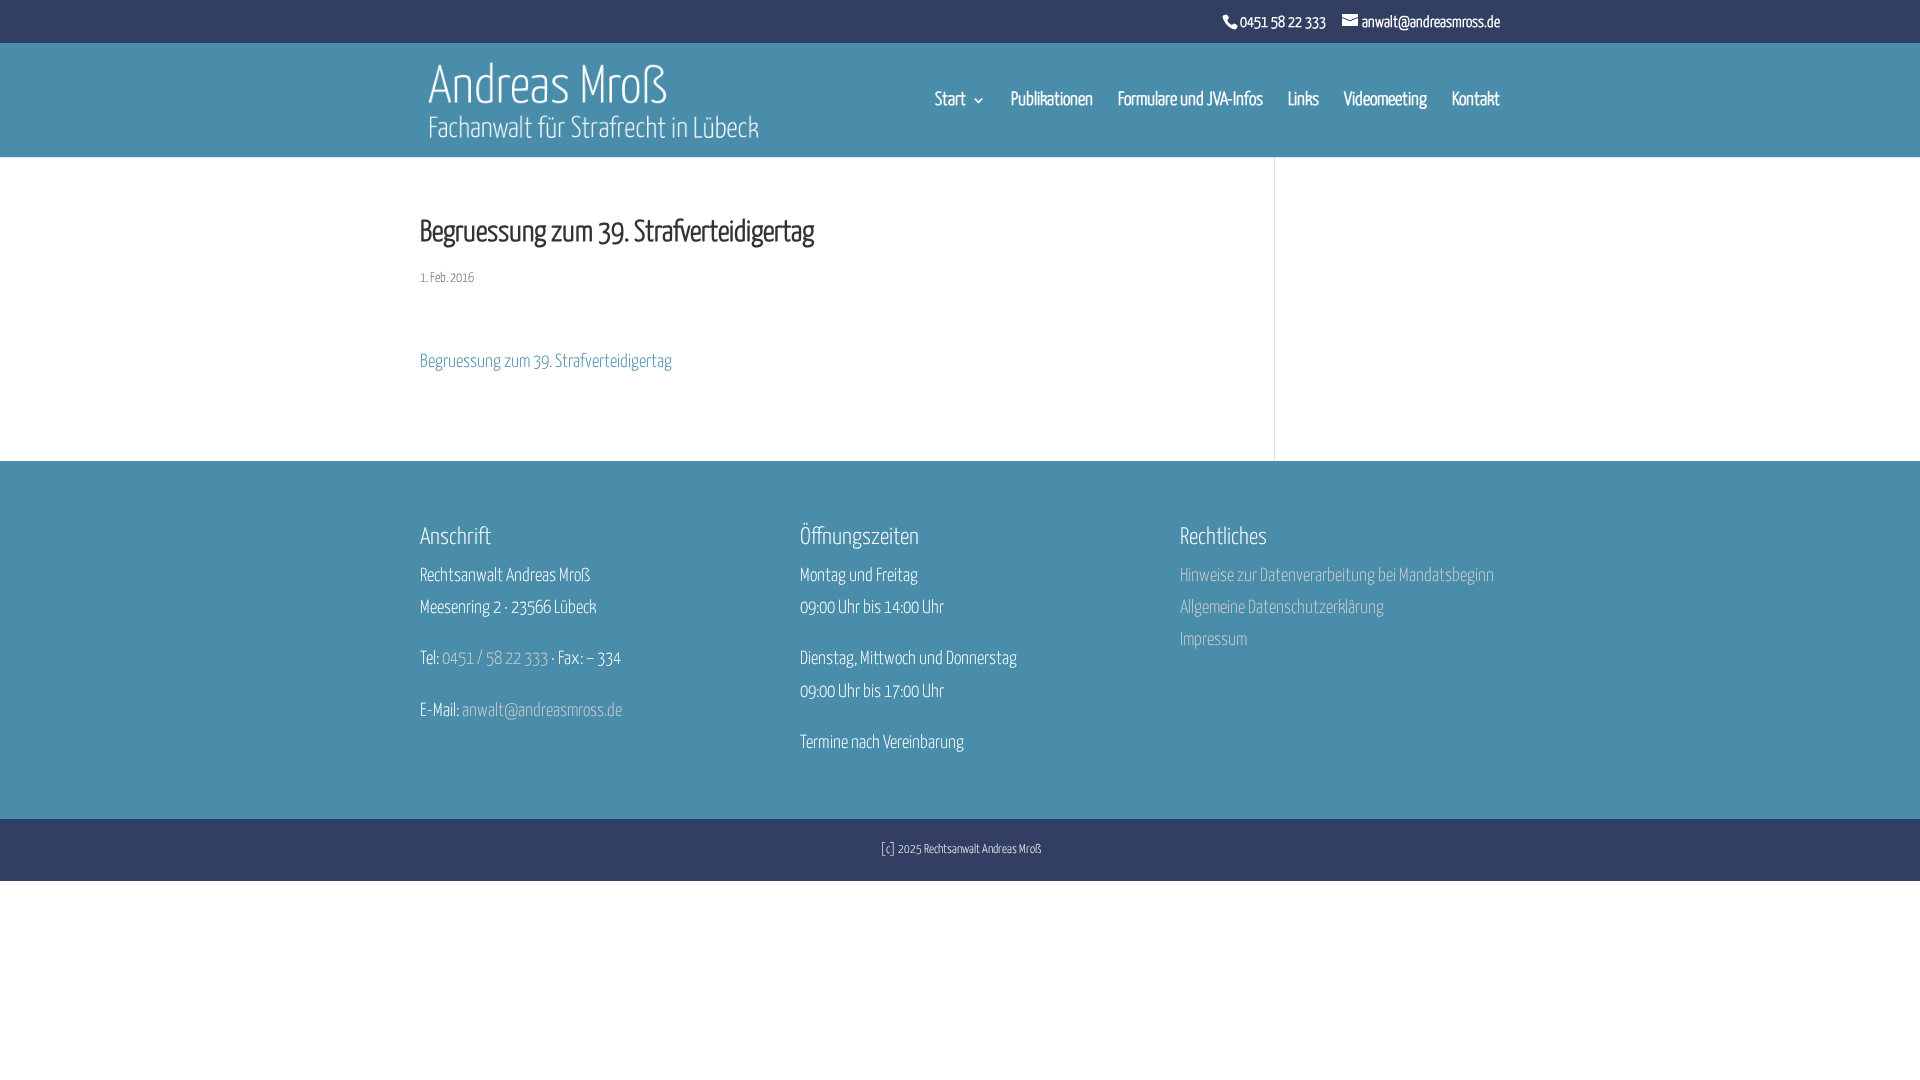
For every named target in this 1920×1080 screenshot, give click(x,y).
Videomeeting (1385, 101)
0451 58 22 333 (1283, 22)
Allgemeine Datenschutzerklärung (1282, 608)
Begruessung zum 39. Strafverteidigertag (546, 362)
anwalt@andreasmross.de (542, 711)
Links (1303, 101)
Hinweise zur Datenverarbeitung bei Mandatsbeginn (1337, 576)
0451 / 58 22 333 (495, 659)
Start (950, 101)
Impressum (1213, 640)
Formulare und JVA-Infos (1190, 101)
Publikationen (1052, 101)
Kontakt (1476, 101)
